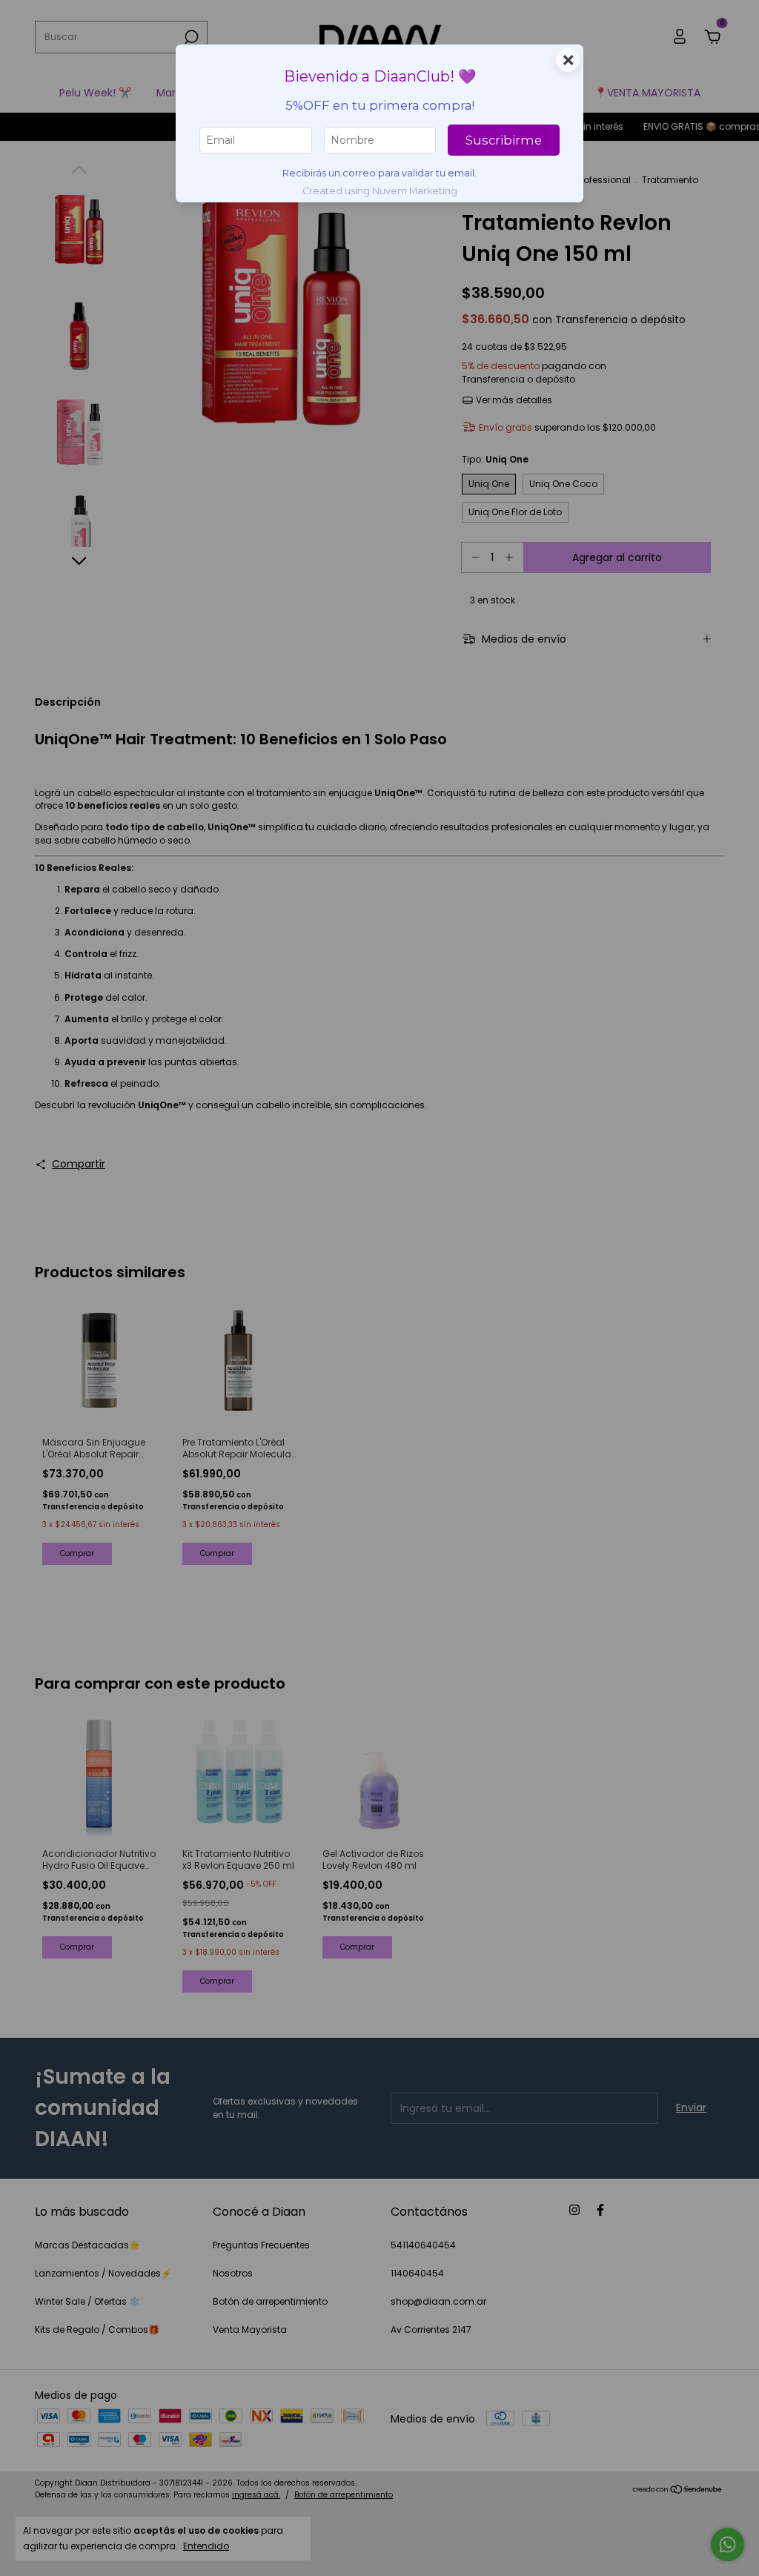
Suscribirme (504, 140)
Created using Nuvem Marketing (380, 191)
